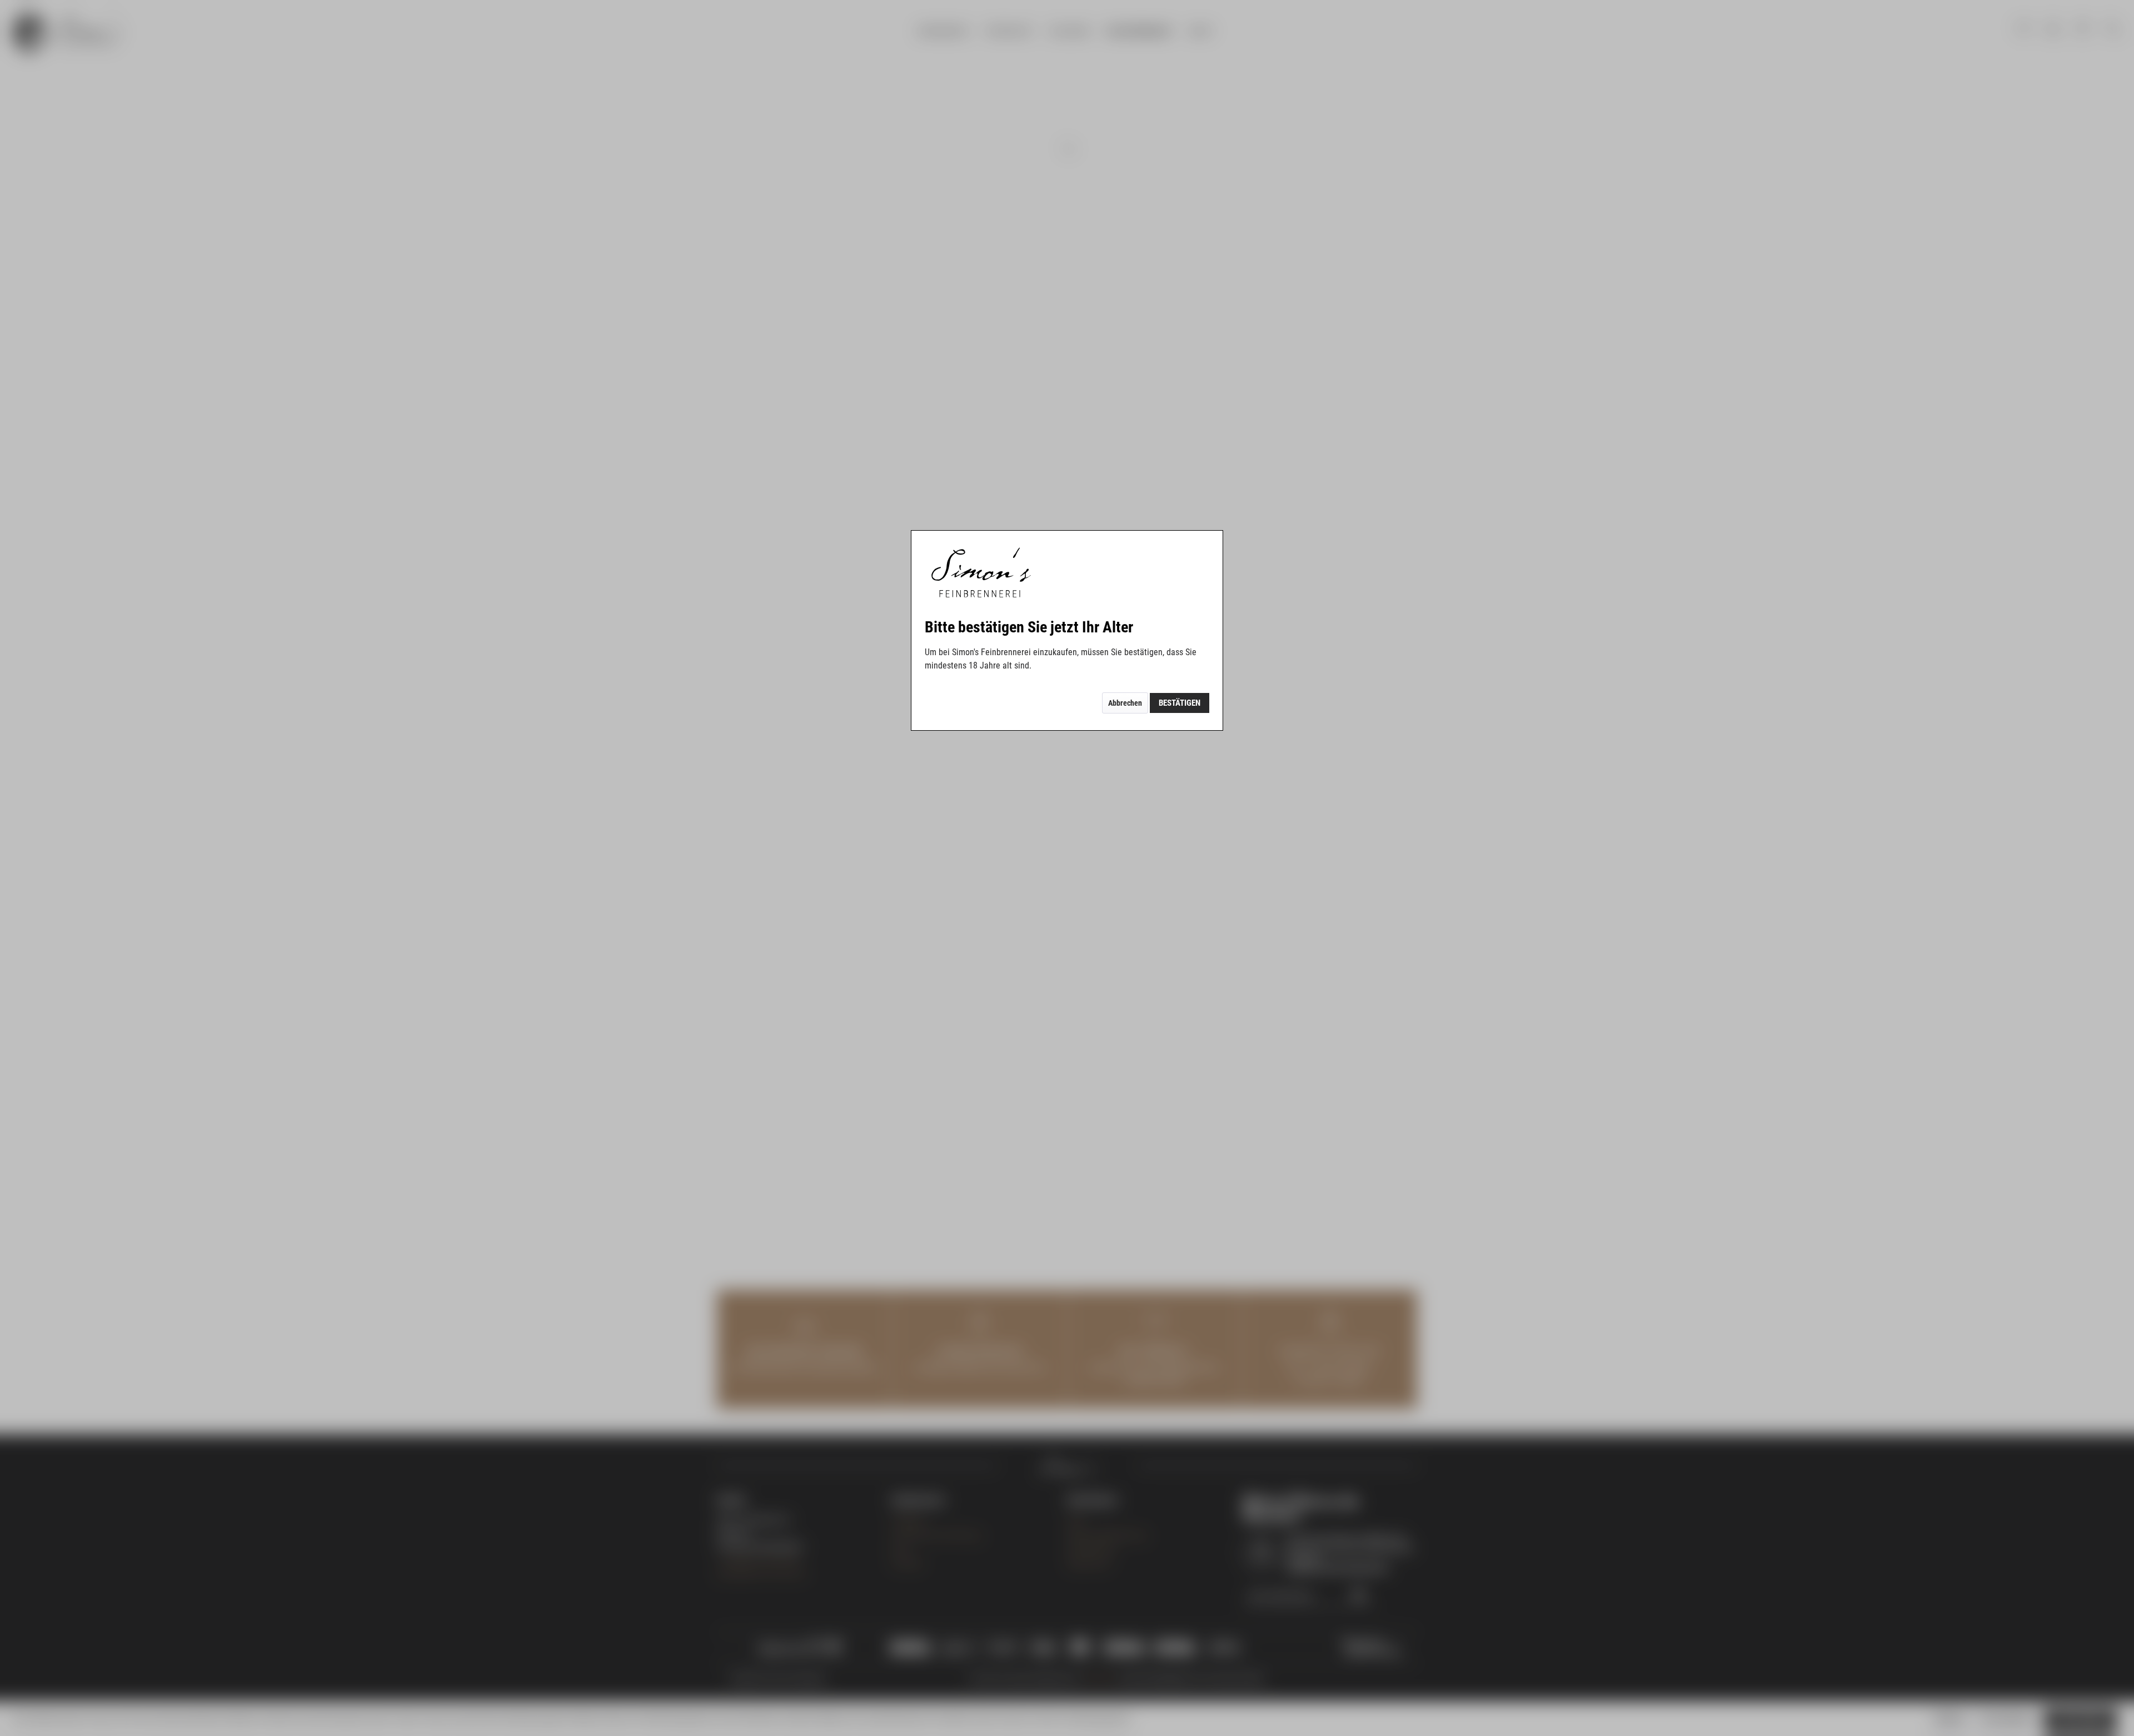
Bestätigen (1180, 703)
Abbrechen (1125, 703)
